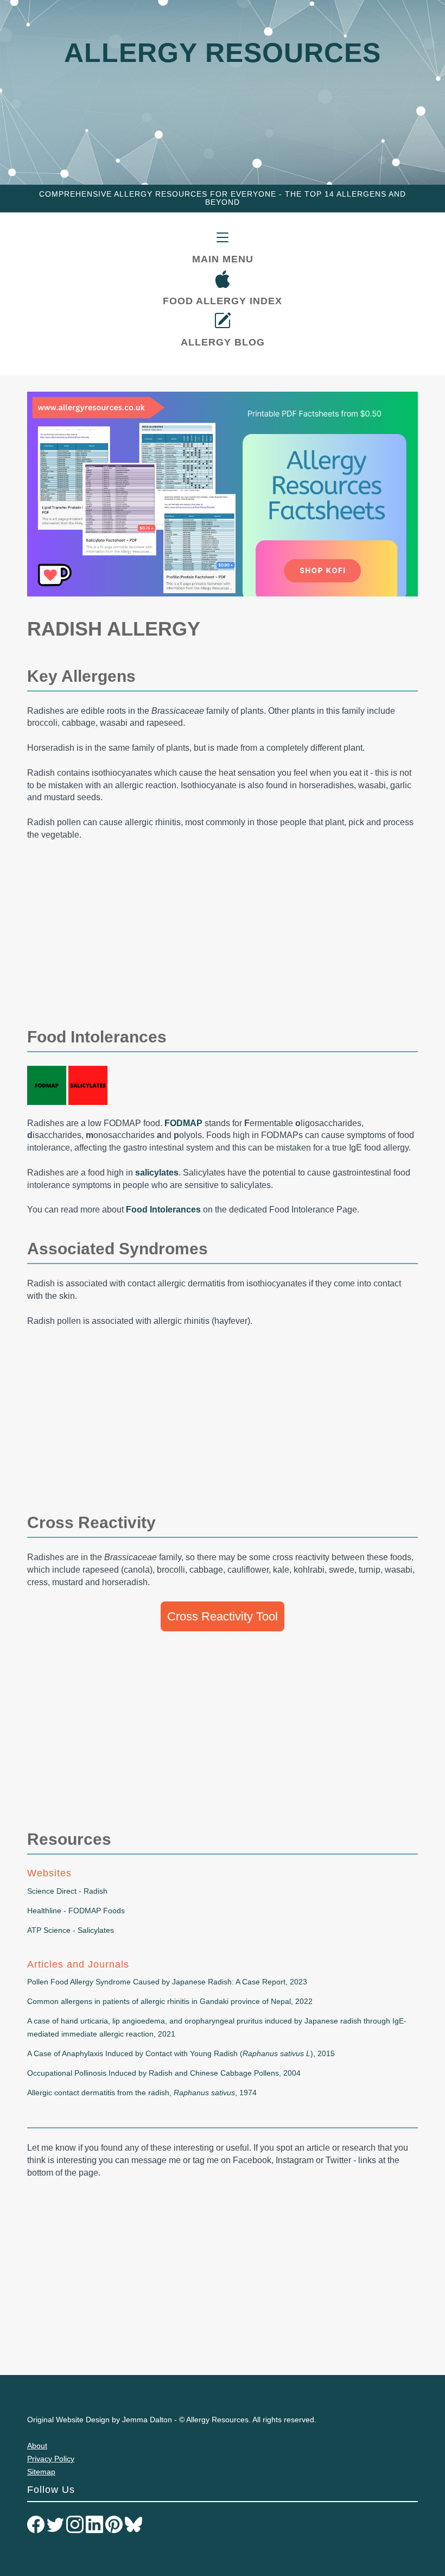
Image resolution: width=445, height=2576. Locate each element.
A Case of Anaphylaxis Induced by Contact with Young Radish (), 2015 (181, 2053)
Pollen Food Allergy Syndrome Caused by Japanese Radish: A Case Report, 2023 (167, 1982)
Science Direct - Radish (67, 1891)
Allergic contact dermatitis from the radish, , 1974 (142, 2093)
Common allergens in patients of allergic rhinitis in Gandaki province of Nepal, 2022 (170, 2001)
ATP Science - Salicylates (71, 1930)
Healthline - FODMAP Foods (76, 1911)
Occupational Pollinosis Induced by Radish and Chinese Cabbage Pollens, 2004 (164, 2073)
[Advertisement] (223, 930)
